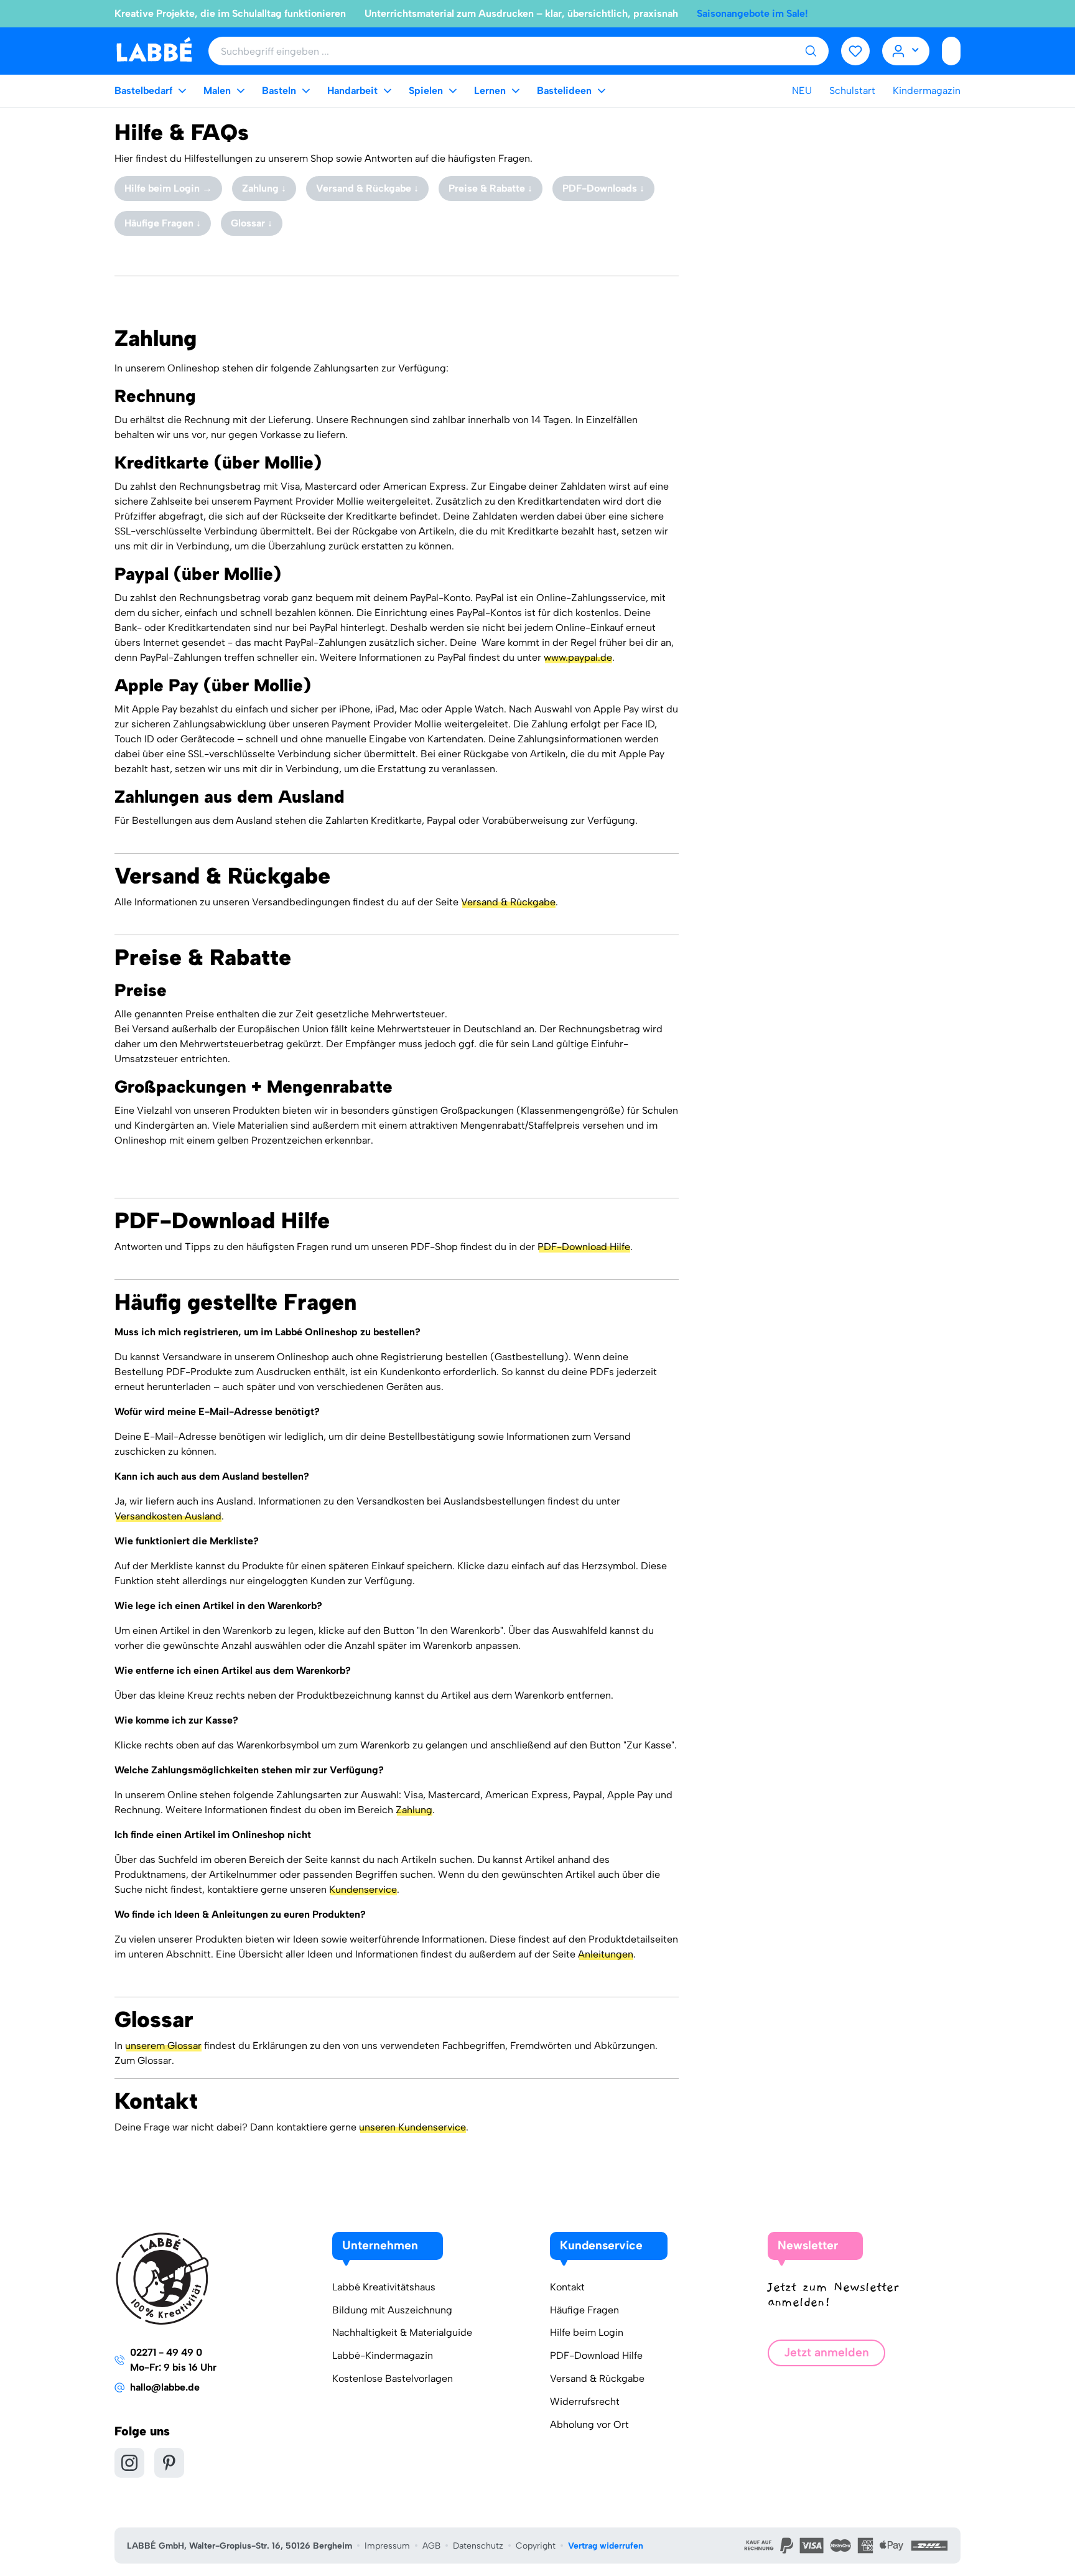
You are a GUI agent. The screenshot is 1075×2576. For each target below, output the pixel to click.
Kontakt (567, 2287)
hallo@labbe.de (165, 2387)
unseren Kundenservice (412, 2127)
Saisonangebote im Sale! (752, 13)
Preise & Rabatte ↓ (491, 188)
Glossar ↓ (252, 223)
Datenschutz (478, 2546)
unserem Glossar (163, 2046)
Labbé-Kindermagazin (383, 2355)
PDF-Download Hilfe (584, 1247)
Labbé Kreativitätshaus (384, 2287)
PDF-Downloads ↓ (603, 188)
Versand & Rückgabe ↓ (367, 188)
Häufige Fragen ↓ (163, 223)
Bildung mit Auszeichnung (392, 2310)
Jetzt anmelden (826, 2352)
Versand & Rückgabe (508, 902)
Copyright (536, 2546)
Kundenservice (363, 1889)
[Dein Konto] (906, 51)
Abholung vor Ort (589, 2424)
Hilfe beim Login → (168, 188)
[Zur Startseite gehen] (154, 50)
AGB (431, 2546)
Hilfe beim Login (587, 2332)
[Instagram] (129, 2463)
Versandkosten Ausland (168, 1516)
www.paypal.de (578, 657)
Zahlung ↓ (264, 188)
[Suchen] (811, 51)
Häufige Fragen (584, 2310)
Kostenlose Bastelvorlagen (393, 2378)
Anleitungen (606, 1954)
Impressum (387, 2546)
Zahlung (414, 1810)
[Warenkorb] (951, 51)
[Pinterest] (169, 2463)
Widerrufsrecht (585, 2401)
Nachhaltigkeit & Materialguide (402, 2332)
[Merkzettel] (855, 51)
